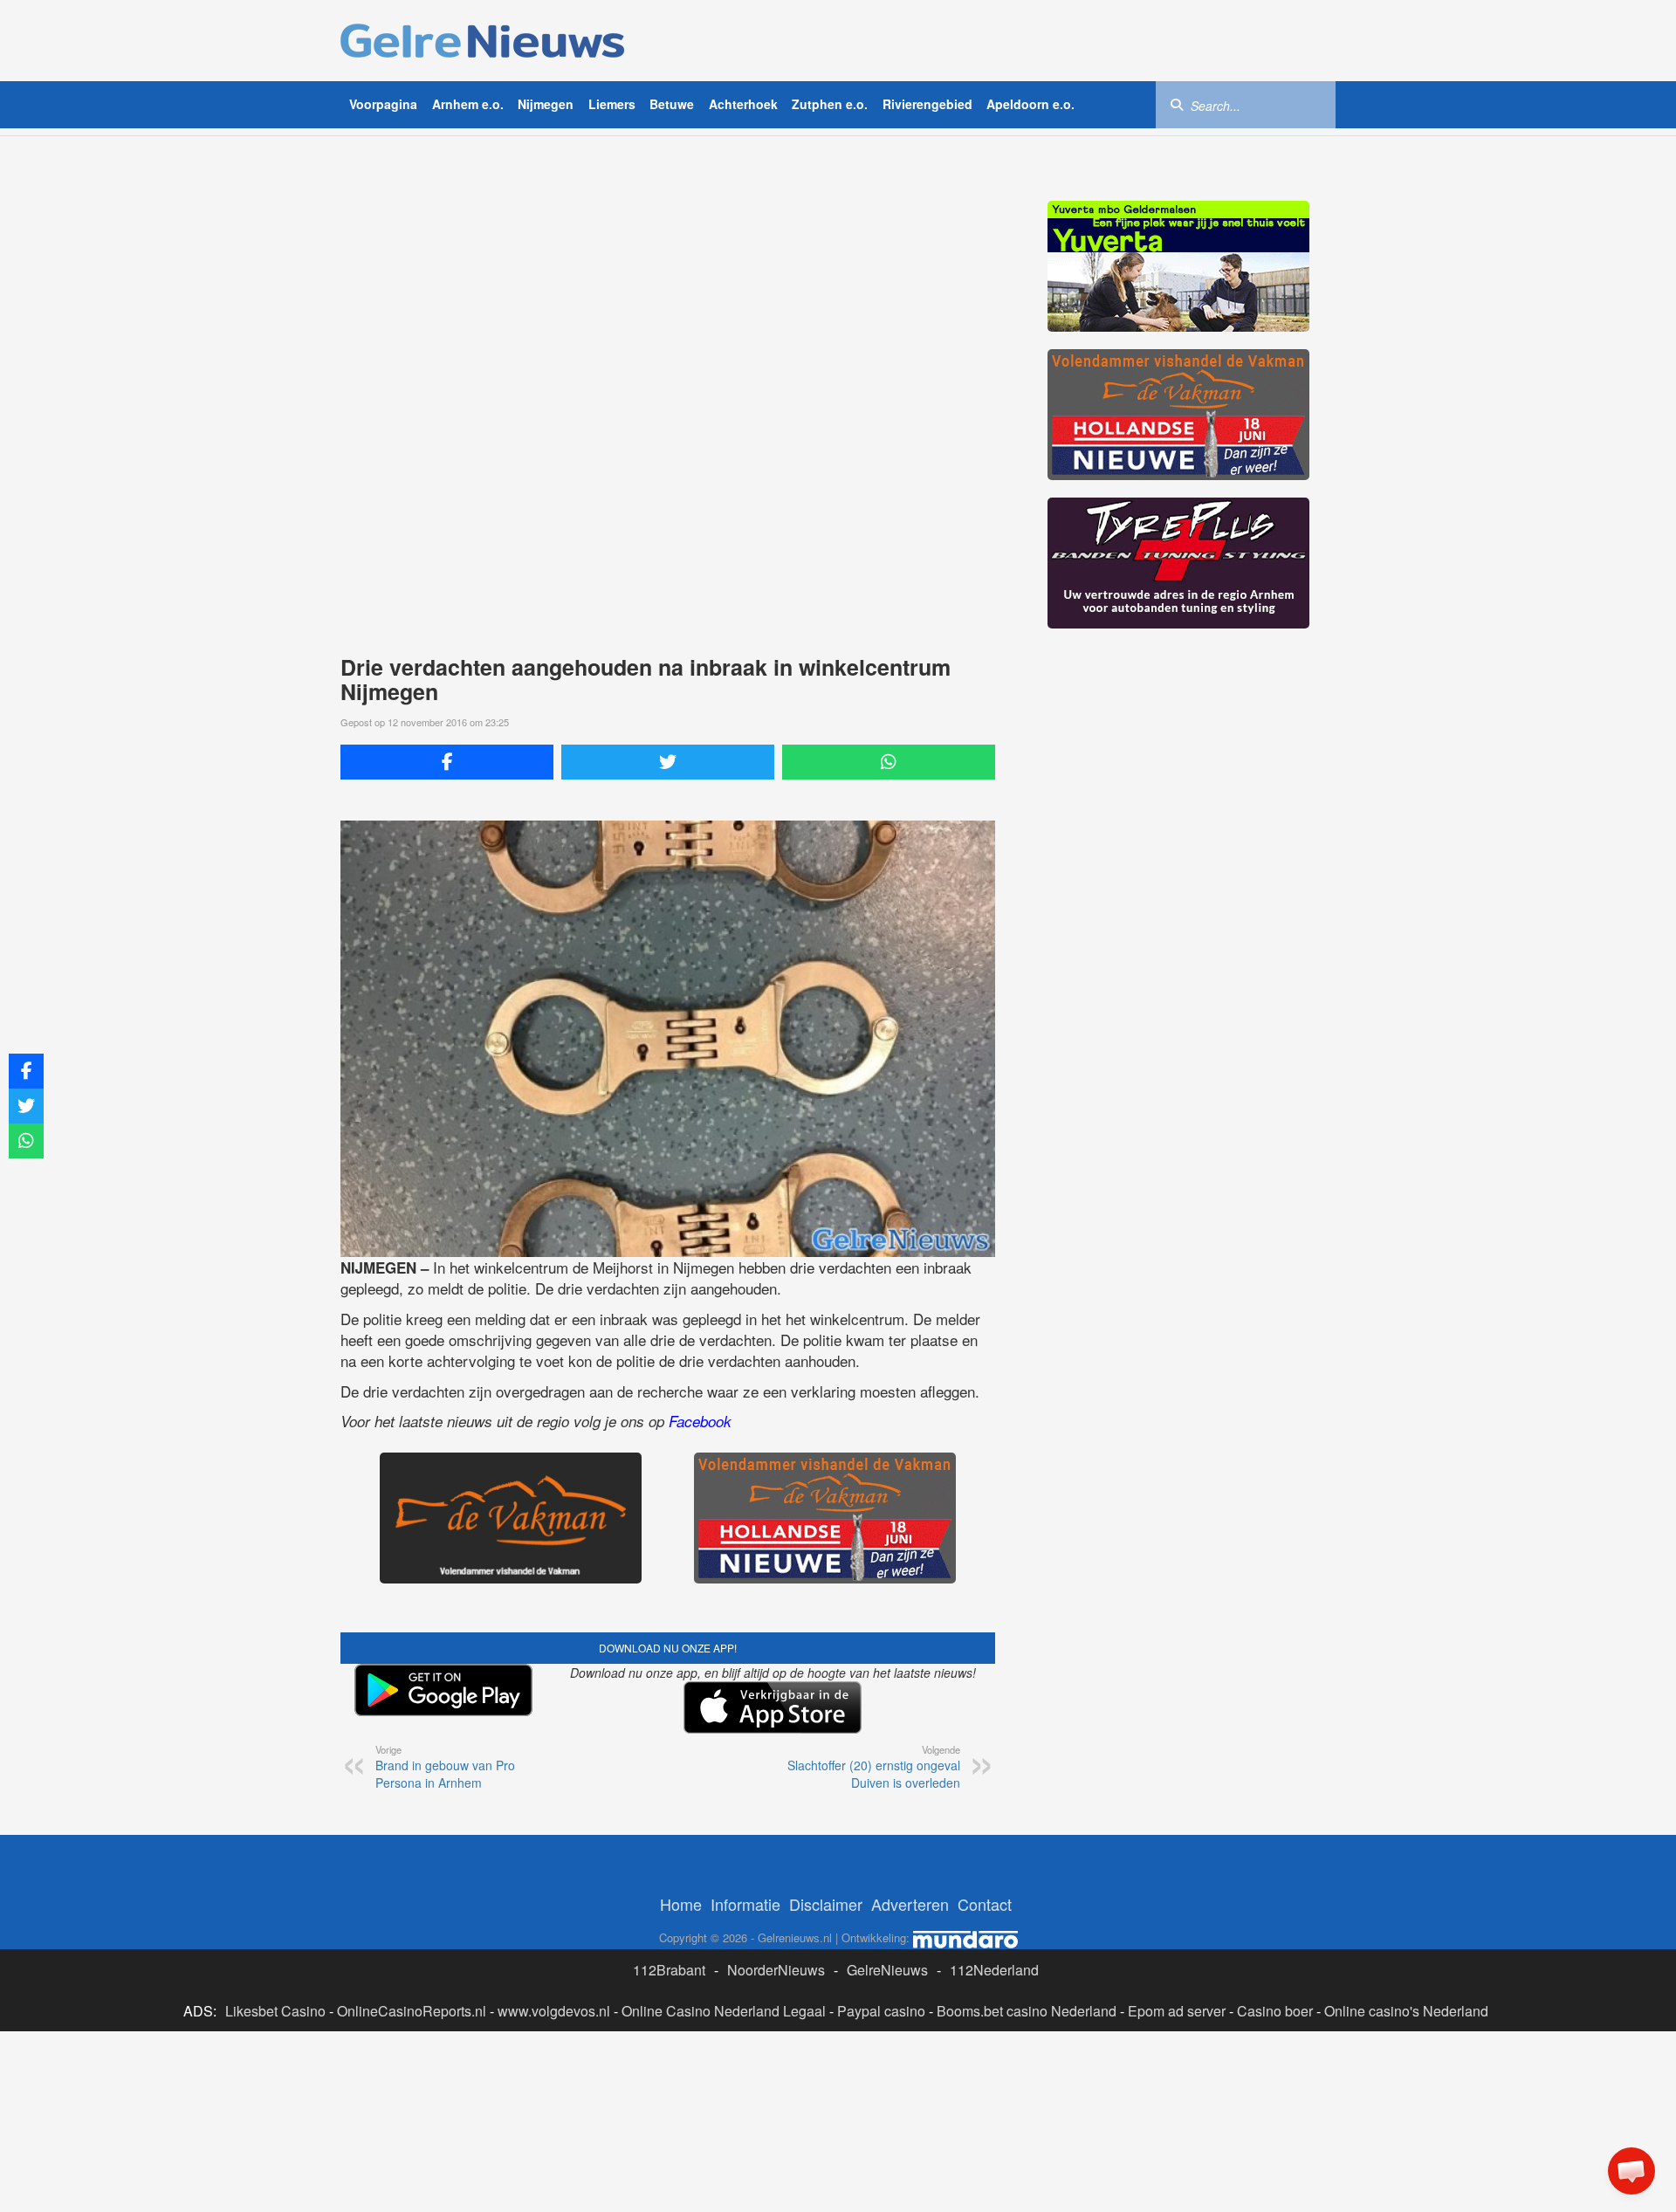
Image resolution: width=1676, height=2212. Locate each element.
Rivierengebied (927, 104)
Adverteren (910, 1904)
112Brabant (669, 1970)
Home (681, 1904)
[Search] (1177, 104)
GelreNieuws (887, 1970)
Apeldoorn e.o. (1030, 104)
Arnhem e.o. (468, 104)
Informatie (745, 1904)
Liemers (612, 104)
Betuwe (672, 104)
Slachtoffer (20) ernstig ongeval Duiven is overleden (874, 1767)
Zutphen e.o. (830, 104)
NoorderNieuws (776, 1970)
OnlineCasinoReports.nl (412, 2011)
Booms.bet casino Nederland (1027, 2011)
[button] (1631, 2171)
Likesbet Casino (275, 2011)
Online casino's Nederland (1406, 2011)
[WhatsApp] (889, 762)
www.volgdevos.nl (554, 2011)
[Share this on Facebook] (447, 762)
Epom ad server (1177, 2011)
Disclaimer (826, 1904)
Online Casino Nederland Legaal (724, 2011)
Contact (985, 1904)
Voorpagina (383, 104)
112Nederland (994, 1970)
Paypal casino (881, 2011)
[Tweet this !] (668, 762)
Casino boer (1275, 2011)
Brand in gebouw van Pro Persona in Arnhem (445, 1767)
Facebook (700, 1421)
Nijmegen (546, 104)
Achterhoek (743, 104)
